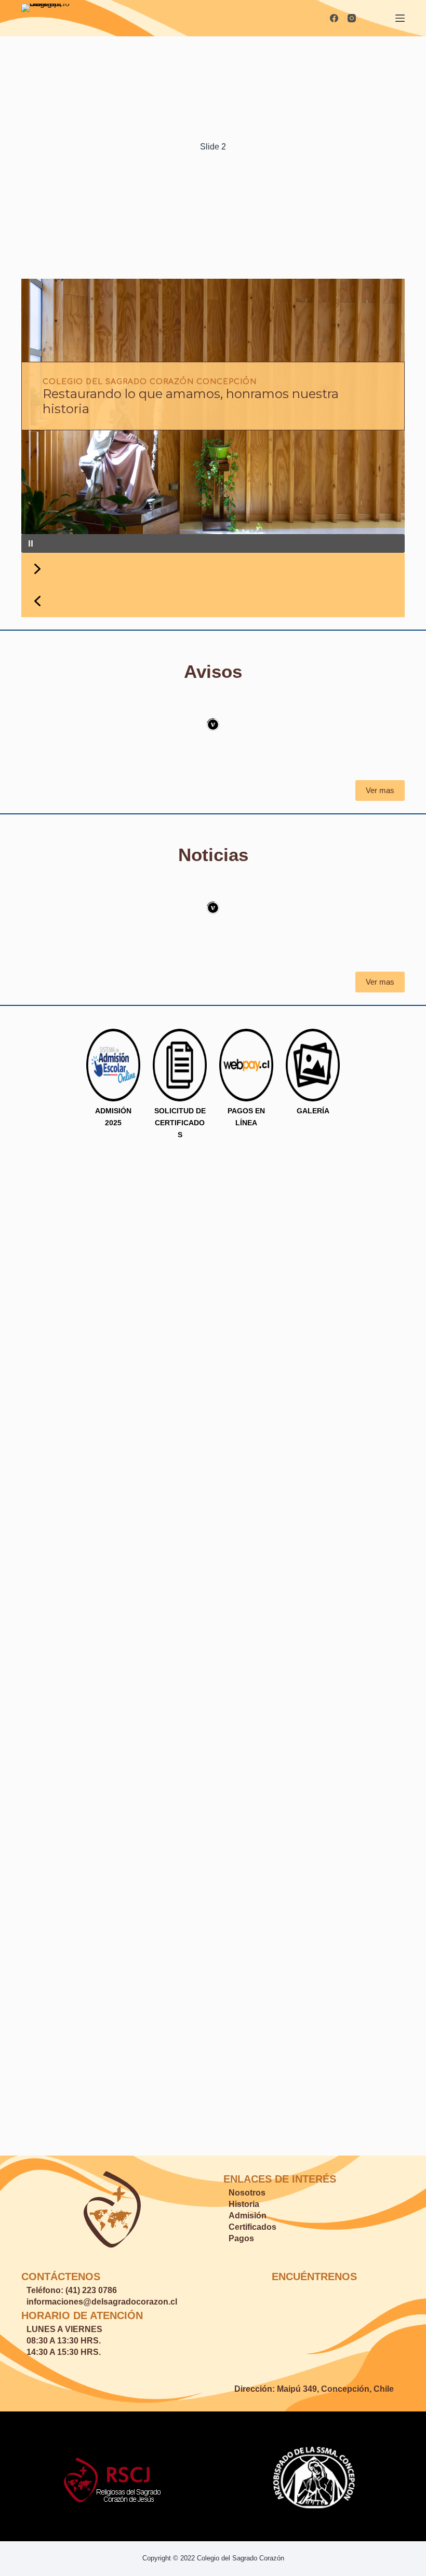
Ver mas (380, 790)
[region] (213, 327)
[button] (213, 543)
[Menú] (400, 18)
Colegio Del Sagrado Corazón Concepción (150, 382)
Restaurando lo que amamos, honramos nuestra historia (191, 401)
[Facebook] (334, 18)
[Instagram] (352, 18)
